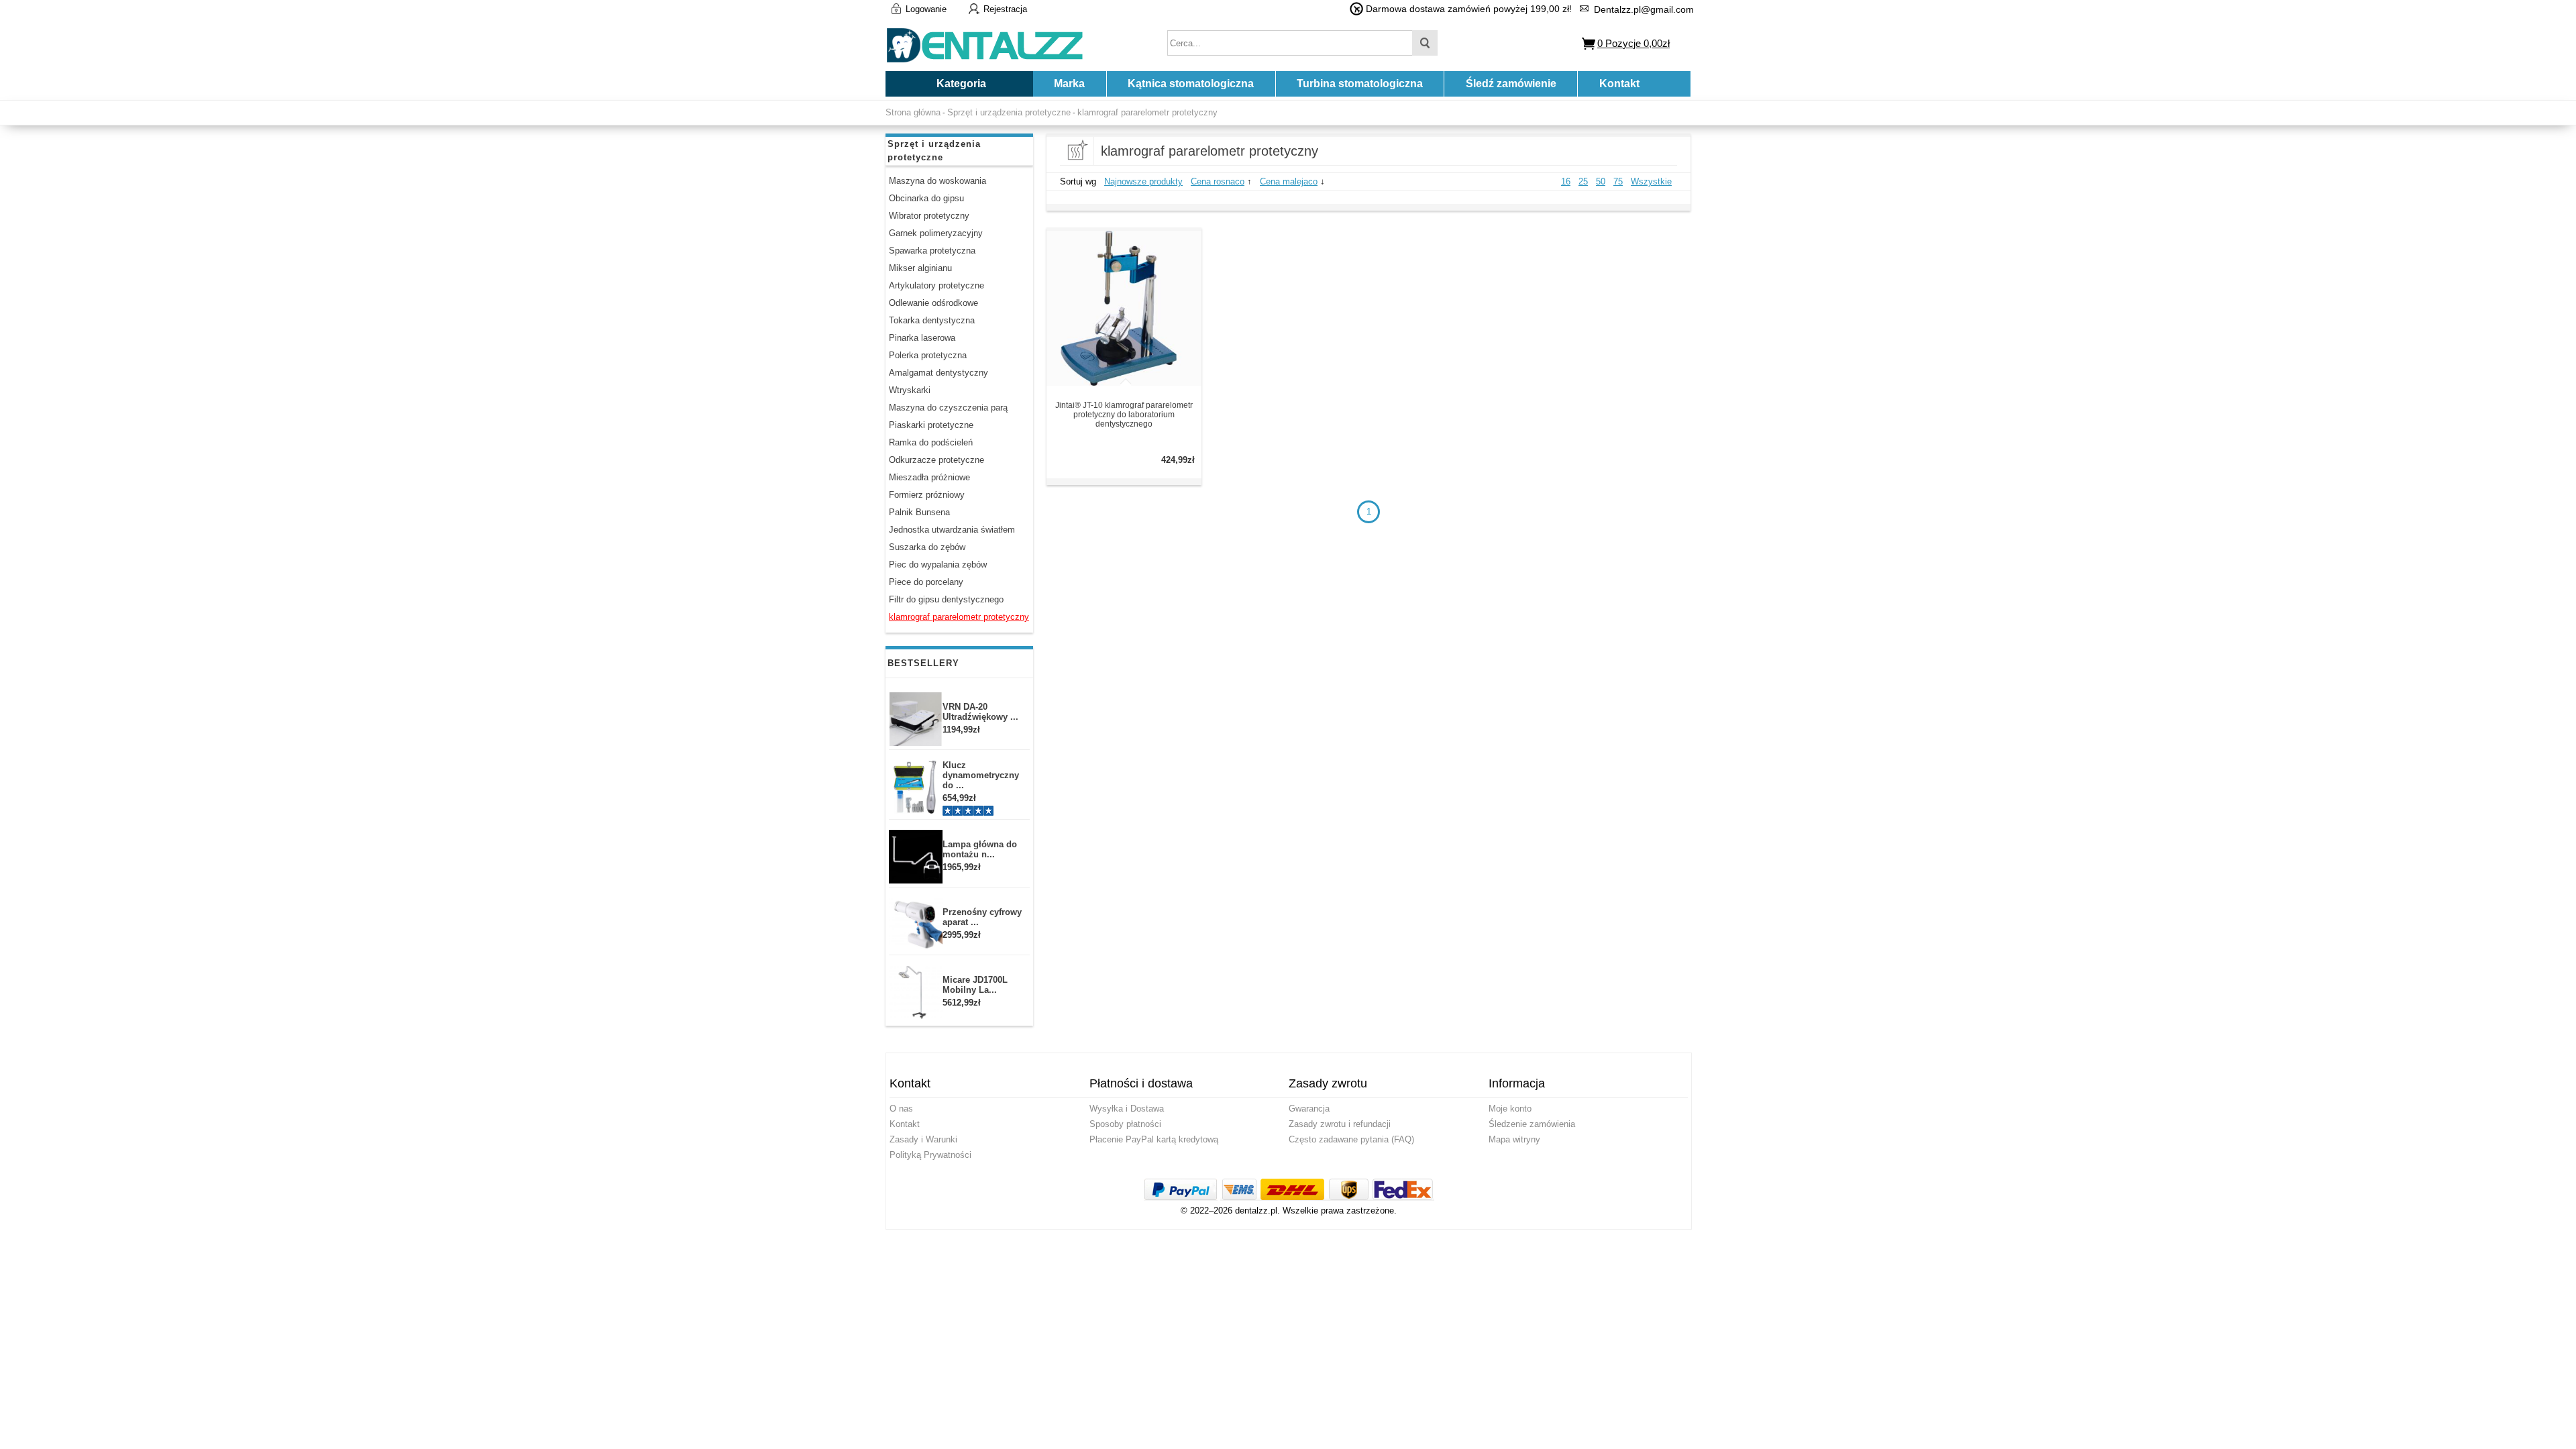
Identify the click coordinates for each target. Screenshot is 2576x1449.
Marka (1069, 84)
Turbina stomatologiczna (1360, 84)
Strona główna (913, 112)
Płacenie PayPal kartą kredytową (1154, 1139)
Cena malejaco (1289, 181)
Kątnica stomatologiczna (1191, 84)
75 (1618, 181)
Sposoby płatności (1125, 1124)
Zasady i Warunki (923, 1139)
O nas (901, 1109)
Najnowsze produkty (1143, 181)
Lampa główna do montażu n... (980, 849)
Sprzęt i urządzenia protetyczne (1009, 112)
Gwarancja (1309, 1109)
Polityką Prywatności (930, 1155)
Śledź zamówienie (1511, 84)
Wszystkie (1651, 181)
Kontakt (1619, 84)
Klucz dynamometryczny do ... (981, 775)
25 (1583, 181)
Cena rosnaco (1218, 181)
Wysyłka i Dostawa (1127, 1109)
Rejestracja (1005, 9)
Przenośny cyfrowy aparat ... (982, 917)
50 (1601, 181)
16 (1566, 181)
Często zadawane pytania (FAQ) (1351, 1139)
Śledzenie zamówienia (1532, 1124)
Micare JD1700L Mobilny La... (975, 985)
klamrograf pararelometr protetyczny (1147, 112)
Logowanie (926, 9)
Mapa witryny (1514, 1139)
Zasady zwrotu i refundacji (1340, 1124)
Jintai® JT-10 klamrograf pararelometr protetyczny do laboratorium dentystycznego (1124, 415)
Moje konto (1510, 1109)
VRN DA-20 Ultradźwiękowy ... (980, 712)
